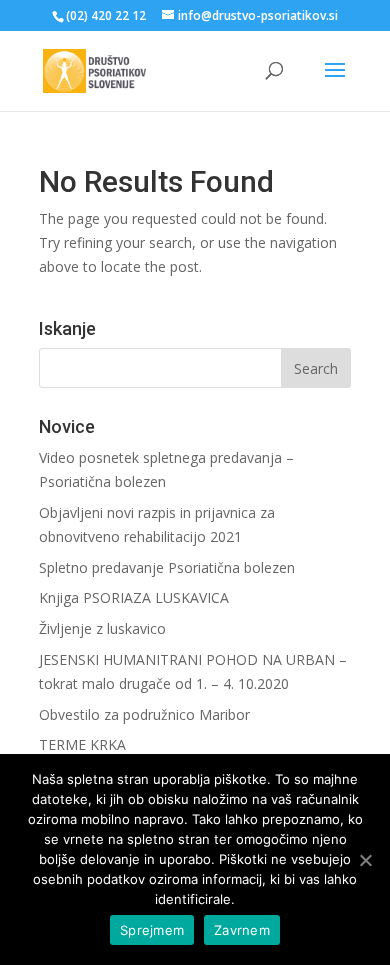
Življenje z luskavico (102, 628)
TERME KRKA (82, 744)
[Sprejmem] (365, 860)
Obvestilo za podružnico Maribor (144, 714)
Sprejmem (152, 930)
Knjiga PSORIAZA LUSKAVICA (134, 597)
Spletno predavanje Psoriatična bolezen (167, 567)
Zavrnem (242, 930)
